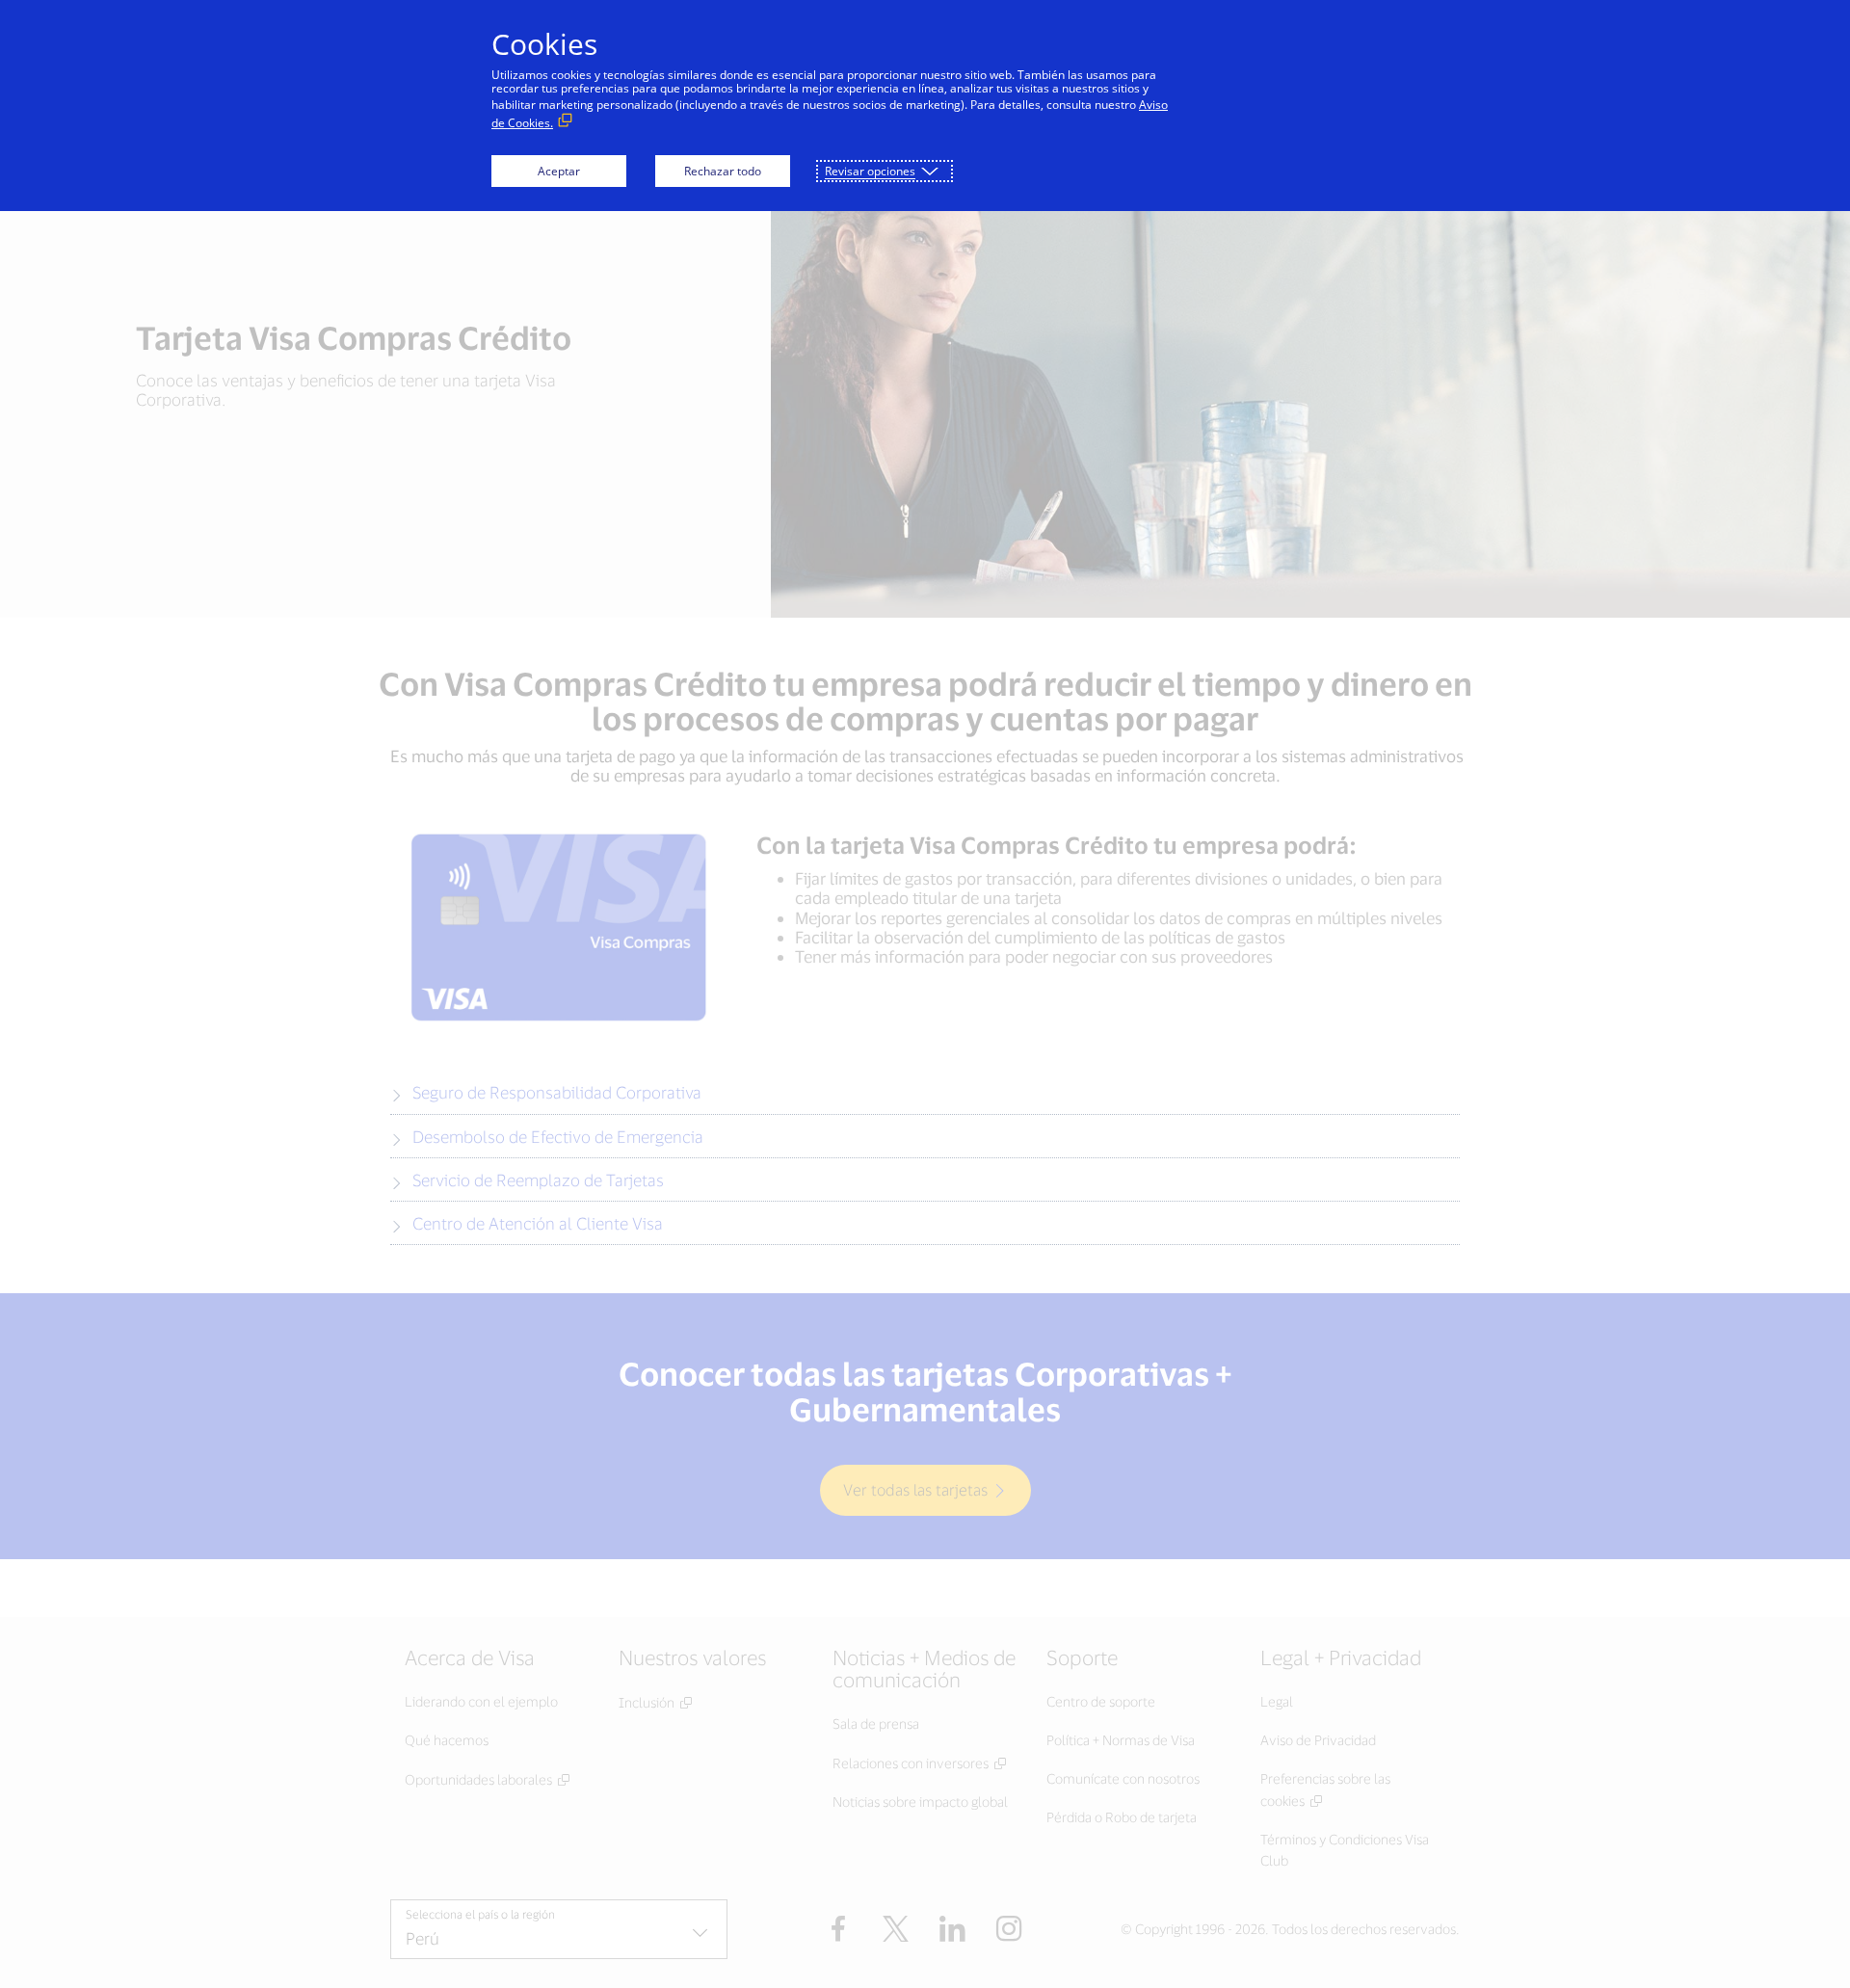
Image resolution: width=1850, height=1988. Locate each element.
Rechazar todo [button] (723, 171)
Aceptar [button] (559, 171)
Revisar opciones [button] (870, 171)
